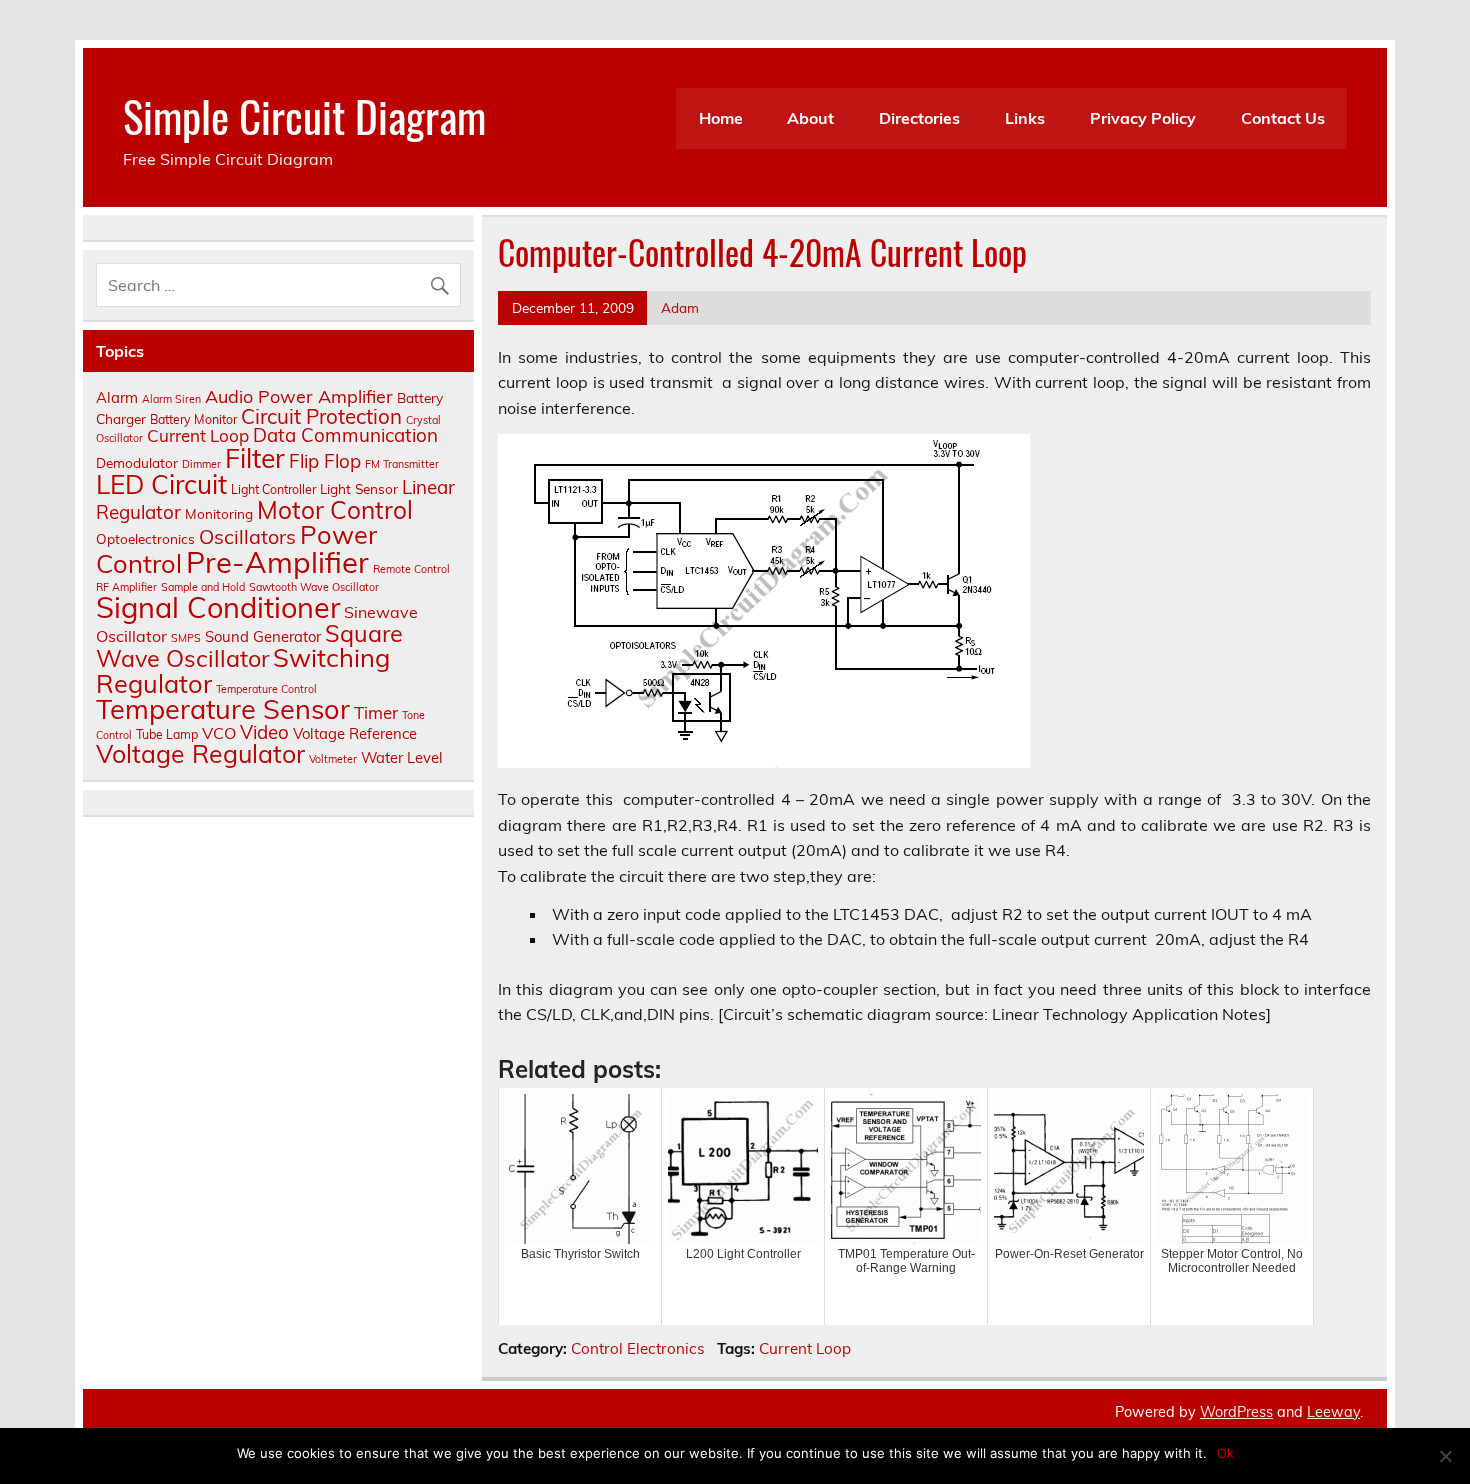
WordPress (1236, 1412)
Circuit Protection (321, 416)
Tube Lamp (167, 734)
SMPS (186, 638)
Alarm (117, 397)
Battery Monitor (193, 419)
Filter (255, 458)
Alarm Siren (171, 399)
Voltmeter (333, 759)
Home (721, 118)
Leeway (1333, 1412)
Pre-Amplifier (277, 562)
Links (1025, 118)
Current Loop (805, 1348)
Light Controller (273, 489)
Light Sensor (359, 488)
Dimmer (201, 464)
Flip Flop (325, 461)
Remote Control (411, 569)
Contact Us (1283, 118)
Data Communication (345, 435)
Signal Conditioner (218, 607)
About (810, 118)
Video (264, 732)
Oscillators (247, 536)
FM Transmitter (402, 464)
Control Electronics (638, 1348)
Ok (1225, 1453)
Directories (919, 118)
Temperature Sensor (223, 709)
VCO (219, 733)
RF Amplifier (126, 587)
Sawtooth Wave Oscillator (314, 587)
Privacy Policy (1143, 118)
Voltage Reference (355, 733)
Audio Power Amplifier (299, 396)
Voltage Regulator (200, 753)
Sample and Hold (203, 587)
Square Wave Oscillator (249, 645)
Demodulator (137, 462)
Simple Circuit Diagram (304, 115)
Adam (680, 307)
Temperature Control (266, 689)
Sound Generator (263, 636)
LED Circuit (161, 484)
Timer (376, 712)
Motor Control (335, 509)
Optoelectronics (145, 538)
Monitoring (219, 513)
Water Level (402, 757)
